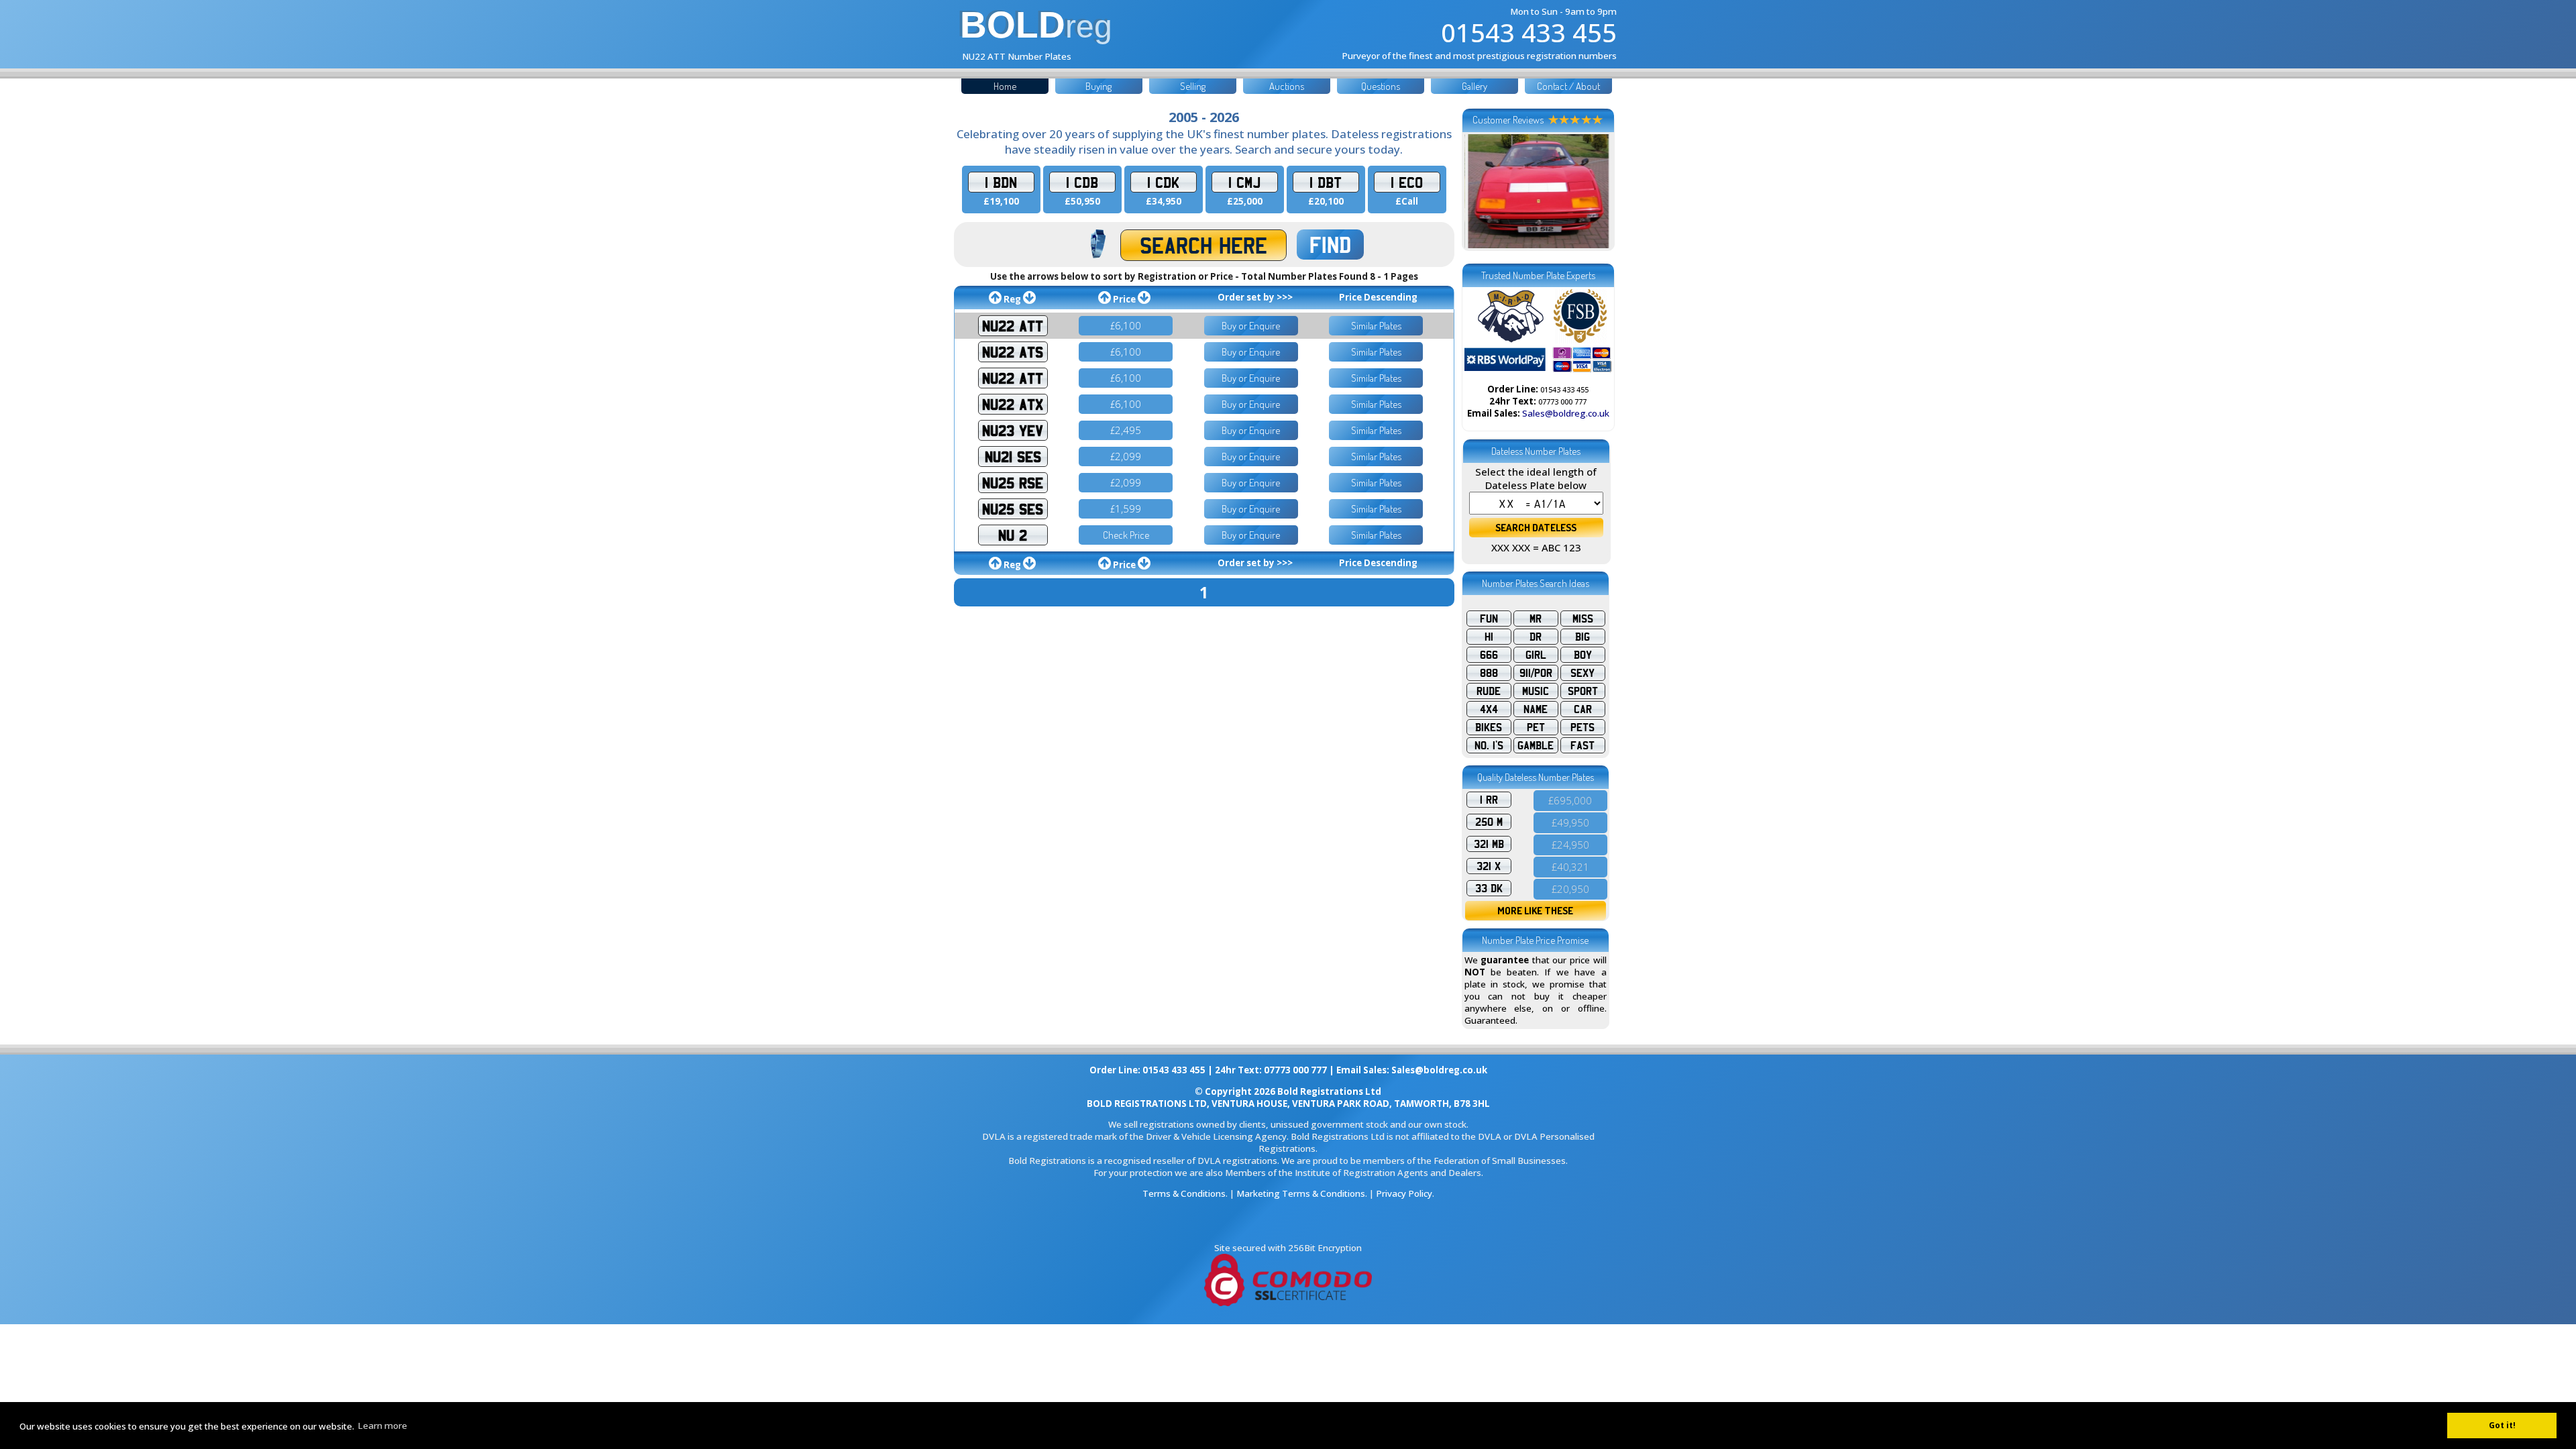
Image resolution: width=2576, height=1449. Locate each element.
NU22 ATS (1013, 352)
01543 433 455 (1529, 32)
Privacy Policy (1404, 1193)
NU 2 (1013, 535)
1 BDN (1001, 182)
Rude (1489, 691)
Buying (1098, 86)
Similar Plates (1376, 326)
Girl (1536, 655)
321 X (1489, 866)
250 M (1489, 822)
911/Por (1536, 673)
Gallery (1474, 86)
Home (1005, 86)
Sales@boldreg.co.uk (1566, 413)
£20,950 (1570, 889)
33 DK (1489, 888)
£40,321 (1570, 867)
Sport (1583, 691)
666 (1489, 655)
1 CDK (1163, 182)
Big (1582, 637)
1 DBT (1326, 182)
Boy (1583, 655)
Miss (1583, 619)
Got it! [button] (2502, 1425)
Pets (1582, 727)
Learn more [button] (382, 1426)
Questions (1381, 86)
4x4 (1489, 709)
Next (1595, 191)
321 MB (1489, 844)
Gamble (1536, 745)
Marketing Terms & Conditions (1301, 1193)
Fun (1489, 619)
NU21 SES (1013, 457)
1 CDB (1082, 182)
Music (1536, 691)
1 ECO (1407, 182)
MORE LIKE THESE (1535, 911)
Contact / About (1568, 86)
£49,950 (1570, 822)
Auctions (1287, 86)
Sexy (1582, 673)
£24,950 (1570, 845)
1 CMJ (1244, 182)
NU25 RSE (1013, 483)
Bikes (1489, 727)
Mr (1536, 619)
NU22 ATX (1013, 404)
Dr (1536, 637)
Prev (1482, 191)
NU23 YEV (1013, 430)
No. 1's (1489, 745)
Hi (1489, 637)
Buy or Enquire (1251, 326)
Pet (1536, 727)
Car (1583, 709)
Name (1536, 709)
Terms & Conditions (1184, 1193)
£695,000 (1570, 800)
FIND (1330, 245)
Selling (1193, 86)
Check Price (1126, 535)
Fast (1582, 745)
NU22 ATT (1013, 326)
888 (1489, 673)
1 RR (1489, 800)
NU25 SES (1013, 509)
